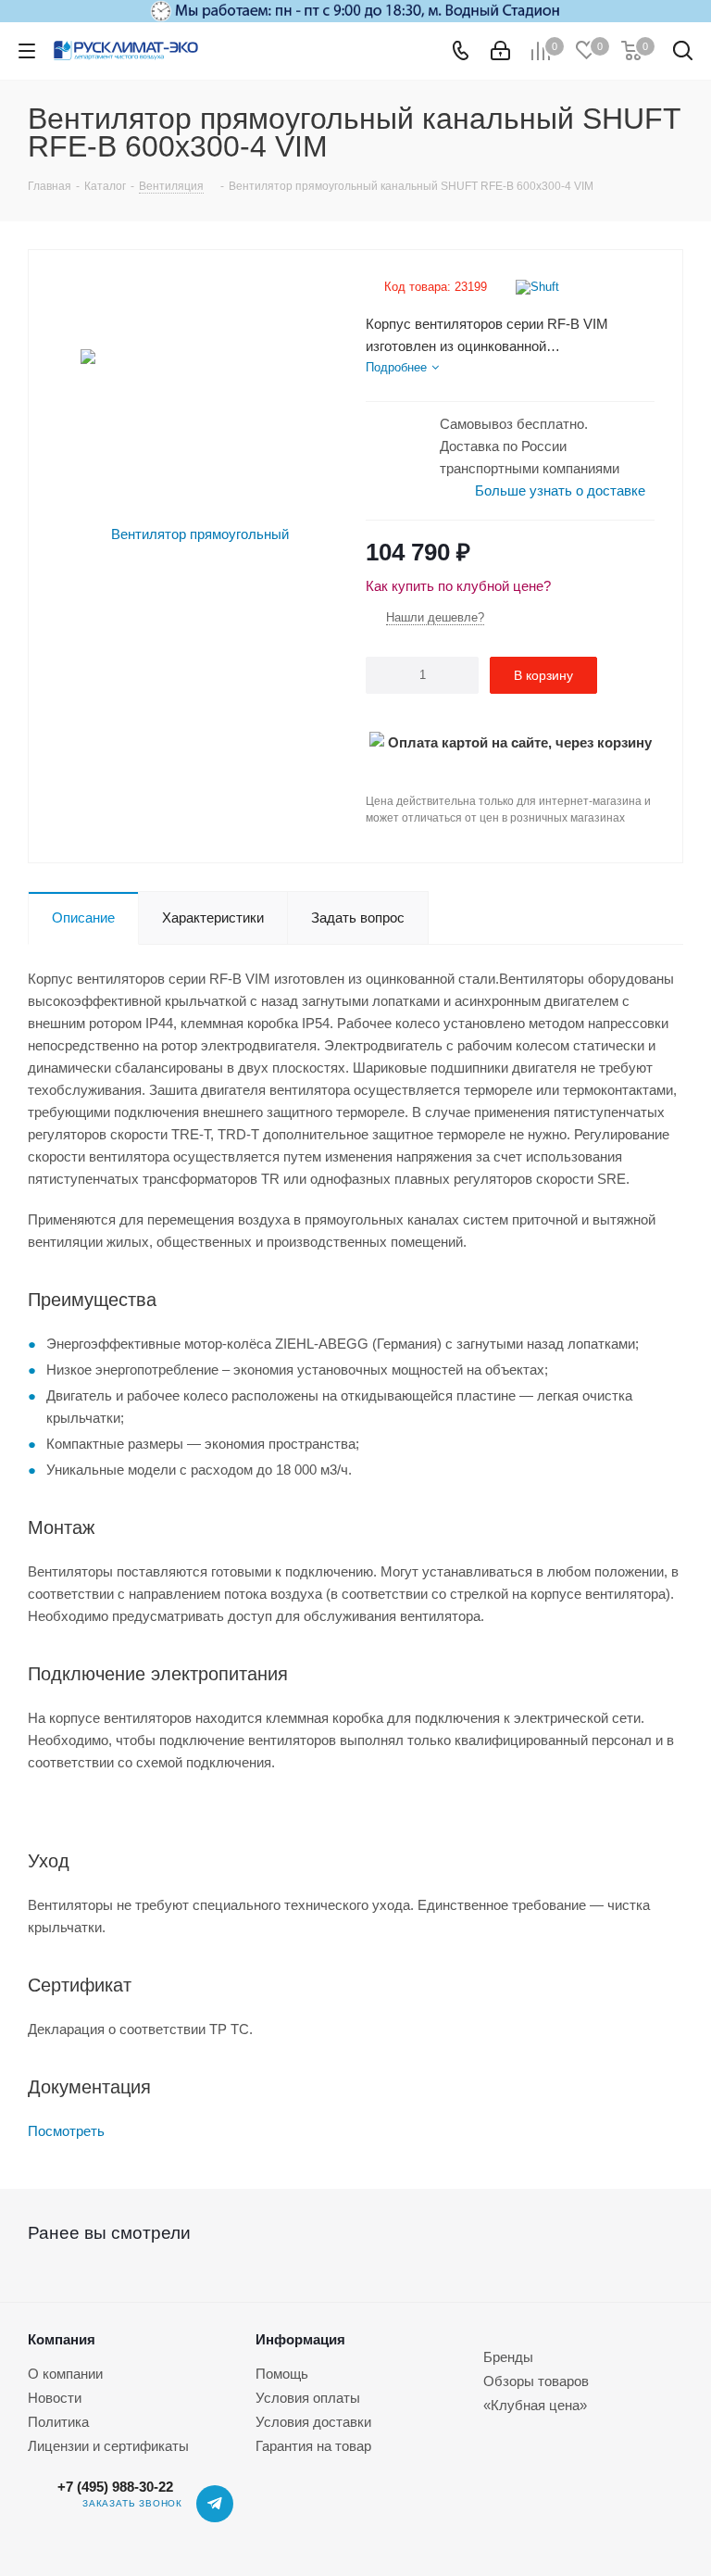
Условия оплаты (308, 2398)
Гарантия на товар (313, 2446)
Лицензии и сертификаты (108, 2446)
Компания (62, 2339)
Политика (58, 2422)
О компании (65, 2374)
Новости (55, 2398)
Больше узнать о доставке (560, 490)
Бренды (508, 2357)
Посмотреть (66, 2131)
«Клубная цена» (535, 2405)
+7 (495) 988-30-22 (115, 2487)
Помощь (282, 2374)
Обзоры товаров (536, 2381)
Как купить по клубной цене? (458, 586)
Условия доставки (313, 2422)
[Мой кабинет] (500, 51)
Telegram (215, 2504)
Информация (300, 2339)
